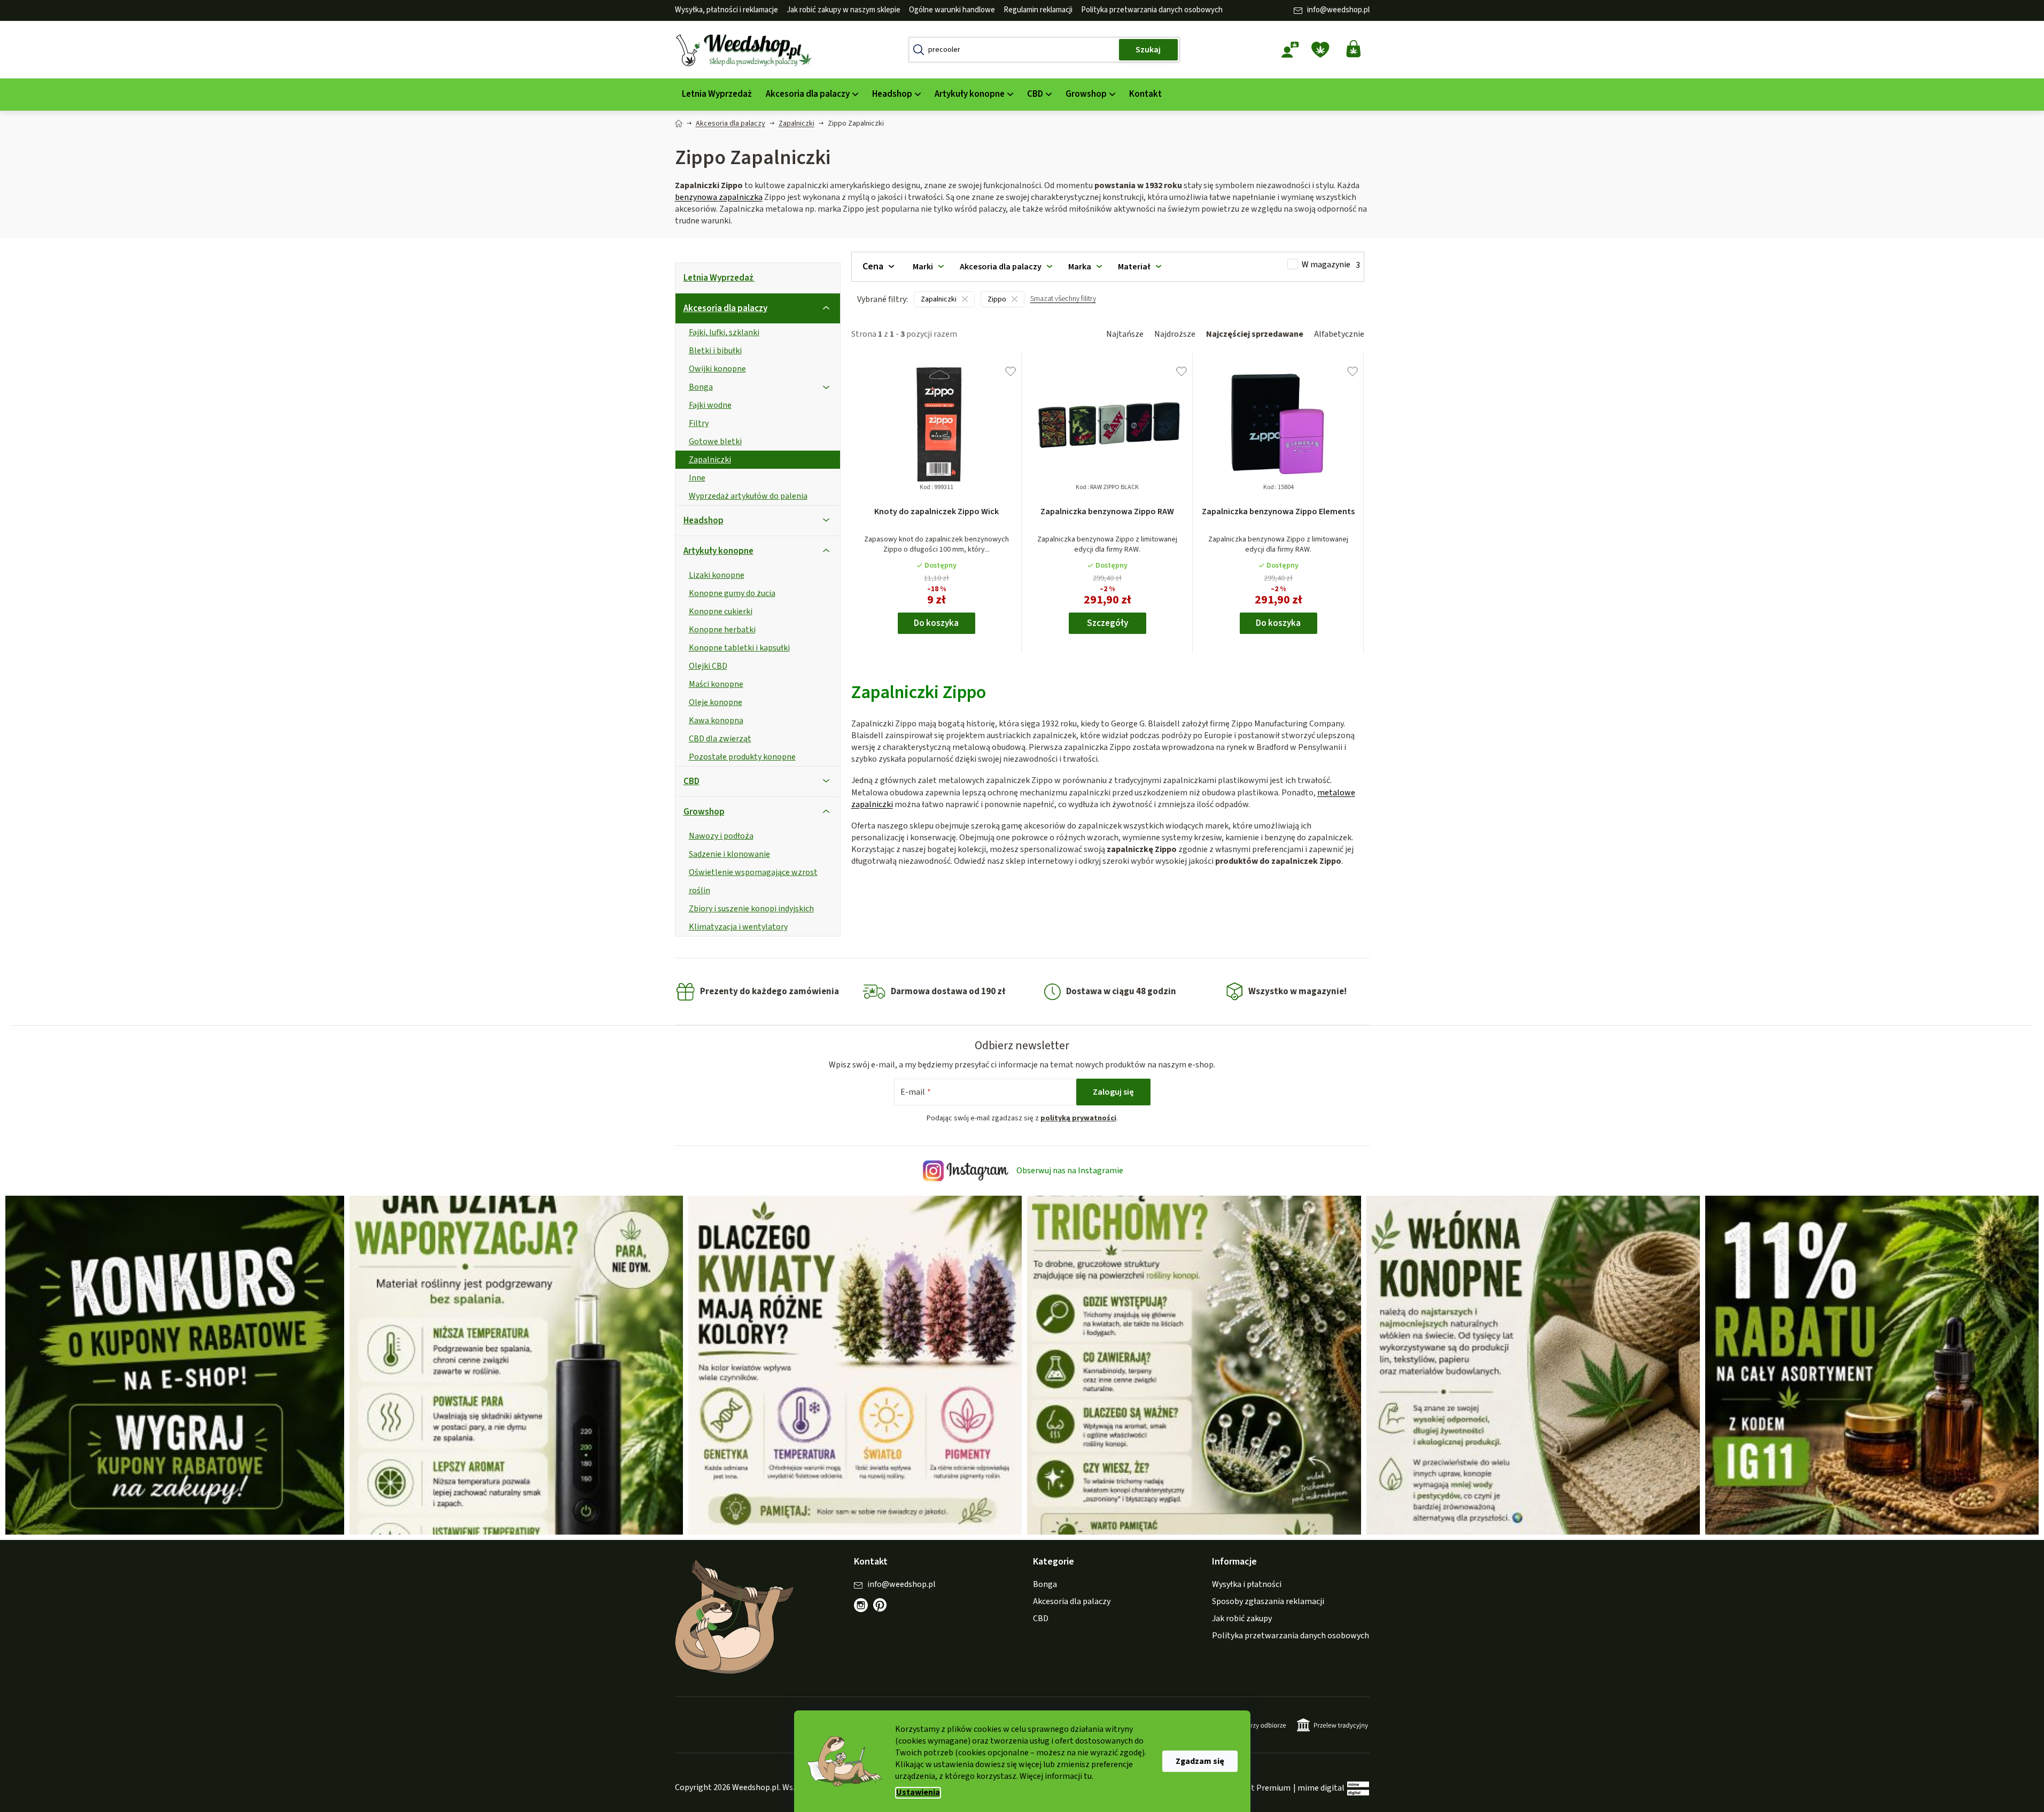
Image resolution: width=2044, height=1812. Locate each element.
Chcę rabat (1081, 948)
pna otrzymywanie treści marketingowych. (1081, 985)
